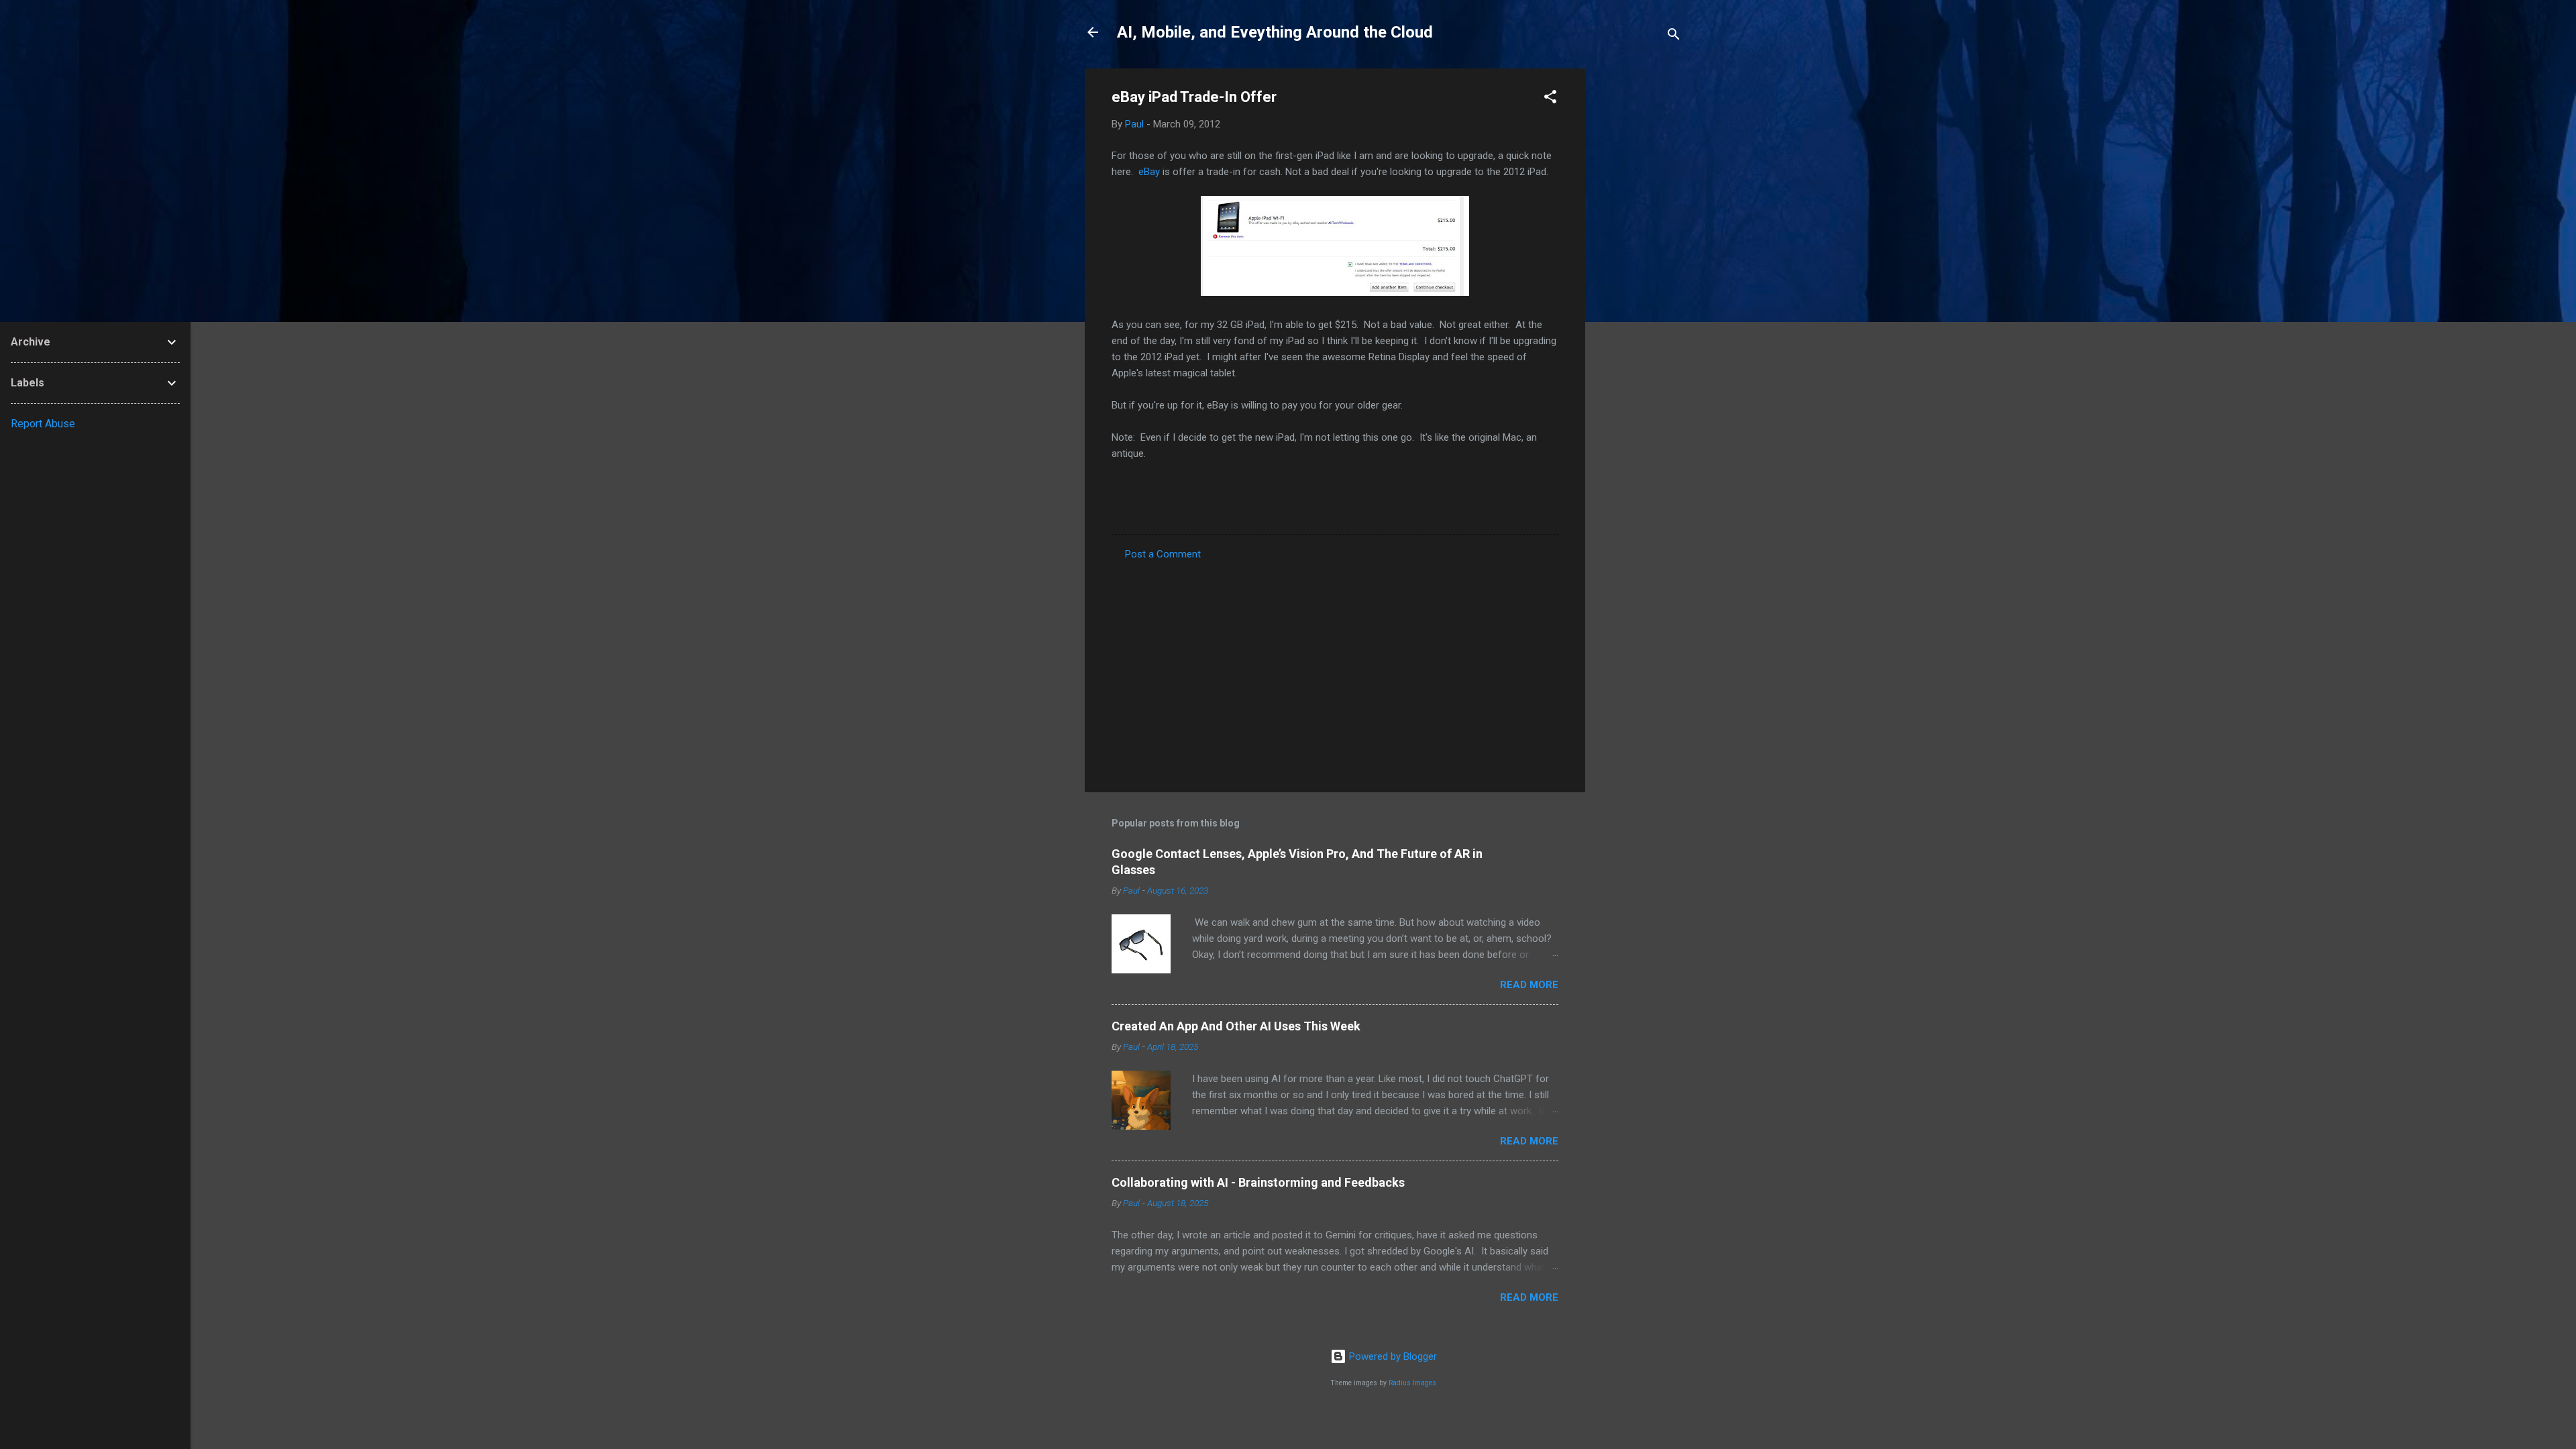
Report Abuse (43, 424)
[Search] (1674, 37)
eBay (1149, 172)
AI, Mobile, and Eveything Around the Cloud (1275, 32)
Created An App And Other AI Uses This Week (1236, 1026)
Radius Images (1412, 1383)
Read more (1529, 985)
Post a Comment (1163, 554)
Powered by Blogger (1392, 1356)
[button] (1550, 99)
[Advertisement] (1639, 270)
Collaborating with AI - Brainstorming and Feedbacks (1258, 1182)
